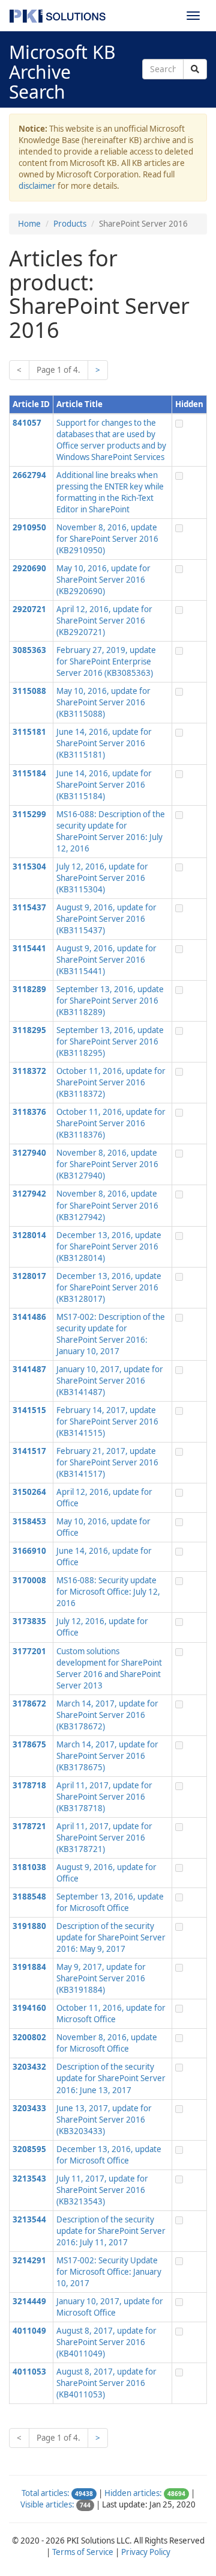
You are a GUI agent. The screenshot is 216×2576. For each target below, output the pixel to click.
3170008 (29, 1580)
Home (29, 224)
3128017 (29, 1276)
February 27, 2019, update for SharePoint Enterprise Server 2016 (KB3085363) (106, 661)
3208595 (29, 2149)
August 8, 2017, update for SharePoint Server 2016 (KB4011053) (106, 2383)
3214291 (29, 2260)
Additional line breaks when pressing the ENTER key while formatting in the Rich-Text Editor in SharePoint (110, 492)
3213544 (29, 2219)
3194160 (29, 2008)
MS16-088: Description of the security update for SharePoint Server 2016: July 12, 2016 (111, 831)
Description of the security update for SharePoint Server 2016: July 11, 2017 (111, 2231)
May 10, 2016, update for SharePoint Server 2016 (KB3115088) (103, 702)
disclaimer (37, 186)
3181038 (29, 1867)
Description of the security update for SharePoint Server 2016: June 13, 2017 (111, 2078)
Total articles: (46, 2493)
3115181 (29, 732)
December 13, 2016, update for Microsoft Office (109, 2155)
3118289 (29, 989)
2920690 (29, 568)
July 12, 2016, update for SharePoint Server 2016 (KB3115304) (102, 878)
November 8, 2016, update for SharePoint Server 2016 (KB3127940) (107, 1164)
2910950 (29, 527)
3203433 (29, 2108)
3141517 (29, 1451)
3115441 (29, 948)
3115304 (29, 866)
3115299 (29, 814)
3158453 (29, 1521)
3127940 (29, 1153)
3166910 (29, 1551)
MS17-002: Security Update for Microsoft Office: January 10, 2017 (109, 2272)
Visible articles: (47, 2504)
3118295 (29, 1030)
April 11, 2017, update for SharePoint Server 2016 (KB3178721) (104, 1838)
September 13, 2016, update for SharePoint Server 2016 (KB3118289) (110, 1001)
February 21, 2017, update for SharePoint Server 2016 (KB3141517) (107, 1462)
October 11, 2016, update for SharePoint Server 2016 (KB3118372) (111, 1082)
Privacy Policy (146, 2552)
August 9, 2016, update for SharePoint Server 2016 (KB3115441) (106, 960)
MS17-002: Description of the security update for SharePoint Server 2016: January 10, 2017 (111, 1334)
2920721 (29, 609)
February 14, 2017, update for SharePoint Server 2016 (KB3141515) (107, 1421)
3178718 (29, 1785)
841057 (27, 423)
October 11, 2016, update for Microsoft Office (111, 2013)
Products (70, 224)
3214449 (29, 2301)
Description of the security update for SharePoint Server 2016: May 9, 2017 (111, 1937)
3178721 (29, 1826)
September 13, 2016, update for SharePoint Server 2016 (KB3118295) (110, 1041)
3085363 (29, 650)
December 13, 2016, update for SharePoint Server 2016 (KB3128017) (109, 1287)
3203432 (29, 2067)
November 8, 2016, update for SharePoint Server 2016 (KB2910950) (107, 539)
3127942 (29, 1194)
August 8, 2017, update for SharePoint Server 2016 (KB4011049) (106, 2342)
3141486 (29, 1317)
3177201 (29, 1651)
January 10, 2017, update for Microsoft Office (110, 2307)
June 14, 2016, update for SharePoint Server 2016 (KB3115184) (104, 785)
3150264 (29, 1492)
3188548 (29, 1897)
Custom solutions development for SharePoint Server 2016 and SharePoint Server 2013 (109, 1668)
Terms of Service (83, 2552)
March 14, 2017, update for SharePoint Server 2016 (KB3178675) (107, 1756)
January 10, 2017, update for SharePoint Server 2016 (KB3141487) (110, 1381)
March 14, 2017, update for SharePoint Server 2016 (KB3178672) (107, 1715)
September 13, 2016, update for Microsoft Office (110, 1902)
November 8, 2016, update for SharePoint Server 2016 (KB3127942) (107, 1205)
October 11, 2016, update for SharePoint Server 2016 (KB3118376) (111, 1123)
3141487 (29, 1369)
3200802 (29, 2037)
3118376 (29, 1112)
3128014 (29, 1235)
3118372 (29, 1071)
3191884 (29, 1967)
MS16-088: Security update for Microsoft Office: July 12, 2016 (108, 1592)
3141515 (29, 1410)
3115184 (29, 773)
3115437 (29, 907)
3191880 (29, 1926)
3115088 (29, 691)
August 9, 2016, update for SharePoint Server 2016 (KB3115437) (106, 919)
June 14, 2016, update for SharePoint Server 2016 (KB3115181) (104, 743)
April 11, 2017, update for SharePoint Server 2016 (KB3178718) (104, 1797)
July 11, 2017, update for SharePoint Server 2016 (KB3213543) (102, 2190)
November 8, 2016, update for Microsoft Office (107, 2043)
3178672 (29, 1704)
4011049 (29, 2331)
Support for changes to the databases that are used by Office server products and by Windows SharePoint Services (111, 440)
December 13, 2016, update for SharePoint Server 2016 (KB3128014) (109, 1247)
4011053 (29, 2372)
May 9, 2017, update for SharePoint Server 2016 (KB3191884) (101, 1978)
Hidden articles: (133, 2493)
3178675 (29, 1744)
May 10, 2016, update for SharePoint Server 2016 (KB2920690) (103, 580)
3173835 (29, 1621)
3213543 (29, 2179)
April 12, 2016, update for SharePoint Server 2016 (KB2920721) (104, 621)
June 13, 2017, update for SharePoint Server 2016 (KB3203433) (104, 2120)
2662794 (29, 475)
